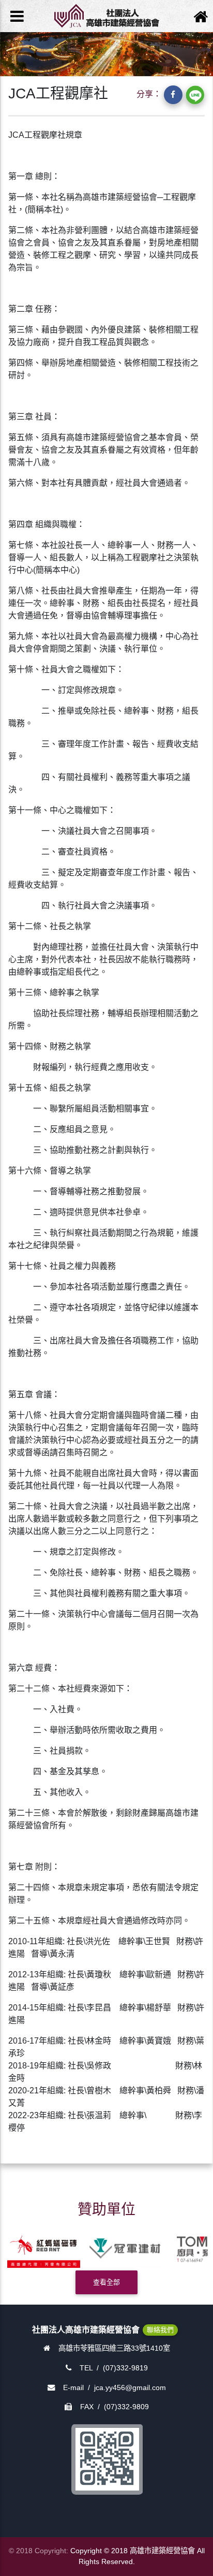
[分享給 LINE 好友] (195, 95)
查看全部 (106, 2282)
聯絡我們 (160, 2330)
